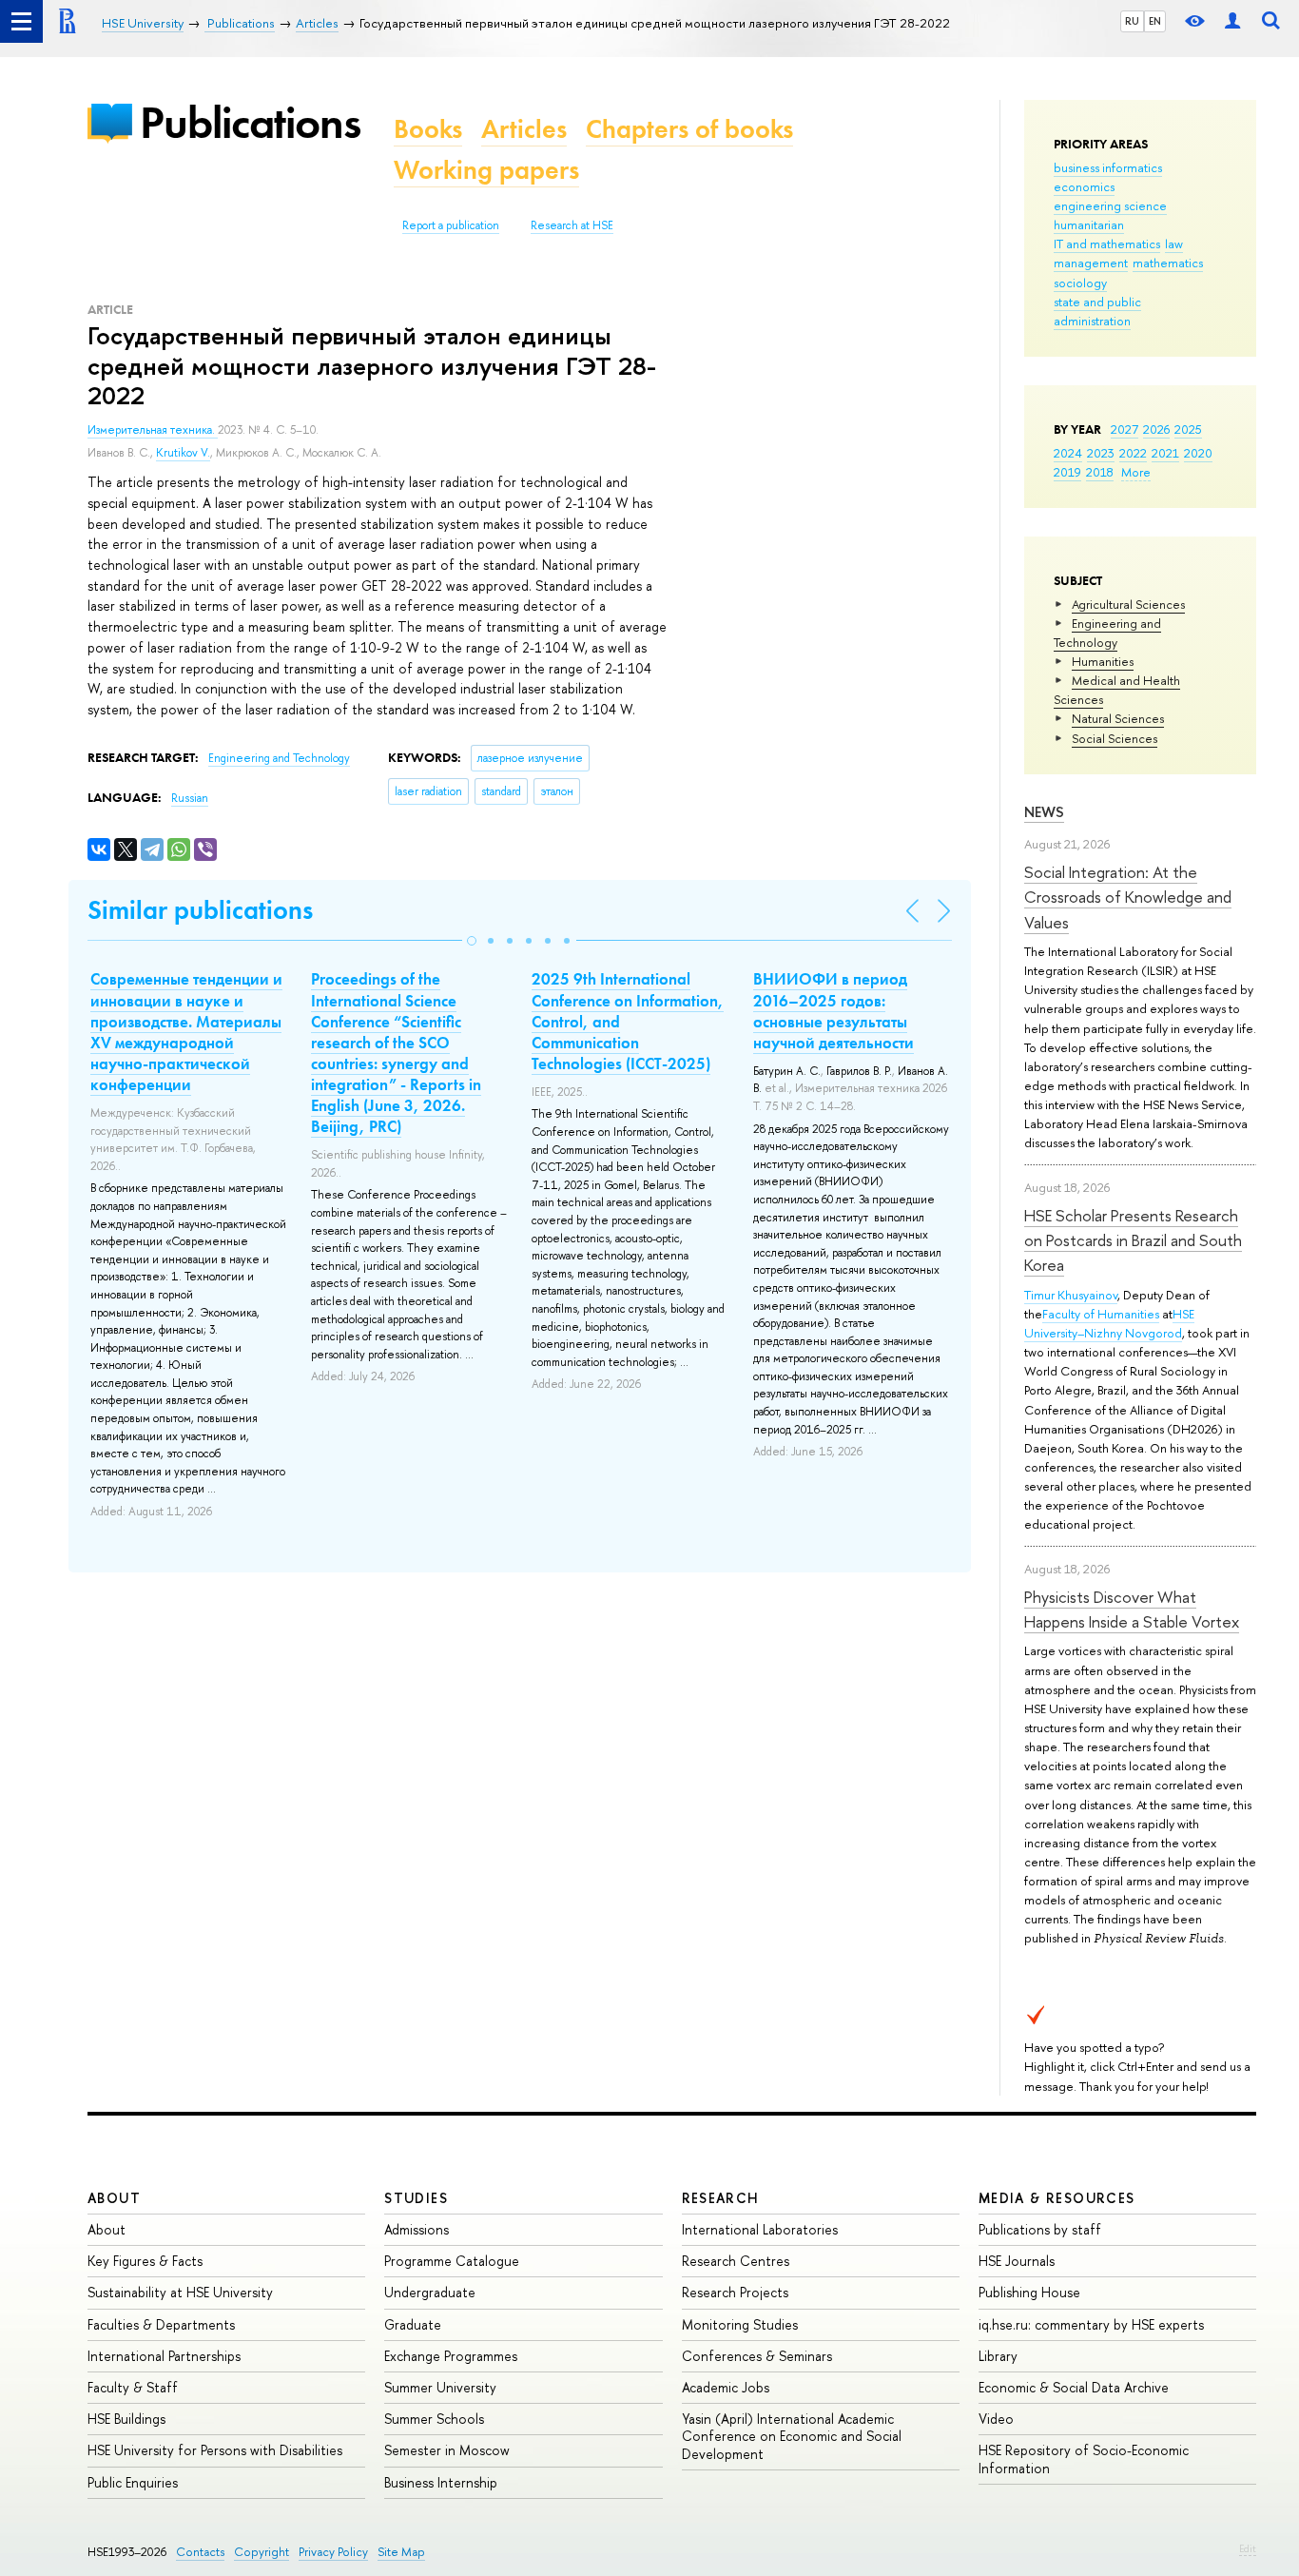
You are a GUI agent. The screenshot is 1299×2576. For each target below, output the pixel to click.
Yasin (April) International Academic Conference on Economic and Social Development (792, 2436)
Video (996, 2419)
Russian (190, 798)
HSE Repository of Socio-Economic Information (1084, 2459)
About (114, 2198)
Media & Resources (1057, 2198)
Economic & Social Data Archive (1074, 2387)
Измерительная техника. (153, 430)
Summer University (440, 2387)
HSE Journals (1017, 2261)
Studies (416, 2198)
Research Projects (735, 2292)
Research (721, 2198)
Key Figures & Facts (145, 2261)
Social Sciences (1115, 738)
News (1044, 812)
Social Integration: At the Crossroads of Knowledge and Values (1128, 897)
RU (1132, 21)
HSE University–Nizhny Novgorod (1109, 1323)
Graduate (413, 2324)
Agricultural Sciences (1128, 604)
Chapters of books (689, 129)
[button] (472, 941)
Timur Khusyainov (1071, 1295)
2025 (1188, 429)
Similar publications (200, 910)
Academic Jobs (726, 2387)
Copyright (262, 2552)
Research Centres (736, 2261)
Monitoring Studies (740, 2324)
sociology (1080, 283)
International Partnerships (164, 2356)
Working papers (486, 170)
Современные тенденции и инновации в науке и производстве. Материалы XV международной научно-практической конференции (186, 1031)
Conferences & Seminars (757, 2356)
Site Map (401, 2552)
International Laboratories (760, 2229)
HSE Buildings (126, 2419)
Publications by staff (1040, 2229)
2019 (1067, 472)
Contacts (200, 2552)
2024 (1068, 453)
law (1174, 244)
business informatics (1108, 167)
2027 (1125, 429)
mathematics (1168, 263)
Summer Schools (434, 2419)
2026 (1156, 429)
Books (428, 129)
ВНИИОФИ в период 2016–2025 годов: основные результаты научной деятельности (834, 1010)
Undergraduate (430, 2292)
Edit (1248, 2548)
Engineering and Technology (1107, 633)
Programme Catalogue (452, 2261)
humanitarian (1089, 224)
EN (1155, 21)
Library (998, 2356)
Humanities (1103, 661)
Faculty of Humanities (1101, 1314)
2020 (1198, 453)
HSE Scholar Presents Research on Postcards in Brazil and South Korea (1133, 1240)
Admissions (417, 2229)
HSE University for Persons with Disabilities (215, 2450)
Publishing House (1029, 2292)
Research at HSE (572, 225)
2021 (1165, 453)
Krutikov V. (183, 453)
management (1091, 263)
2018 (1100, 472)
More (1136, 472)
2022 (1133, 453)
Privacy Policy (333, 2552)
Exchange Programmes (451, 2356)
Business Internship (441, 2482)
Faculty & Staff (133, 2387)
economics (1084, 186)
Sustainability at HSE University (180, 2292)
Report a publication (451, 225)
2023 (1101, 453)
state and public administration (1097, 311)
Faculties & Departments (161, 2324)
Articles (524, 129)
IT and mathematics (1107, 244)
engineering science (1110, 205)
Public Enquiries (133, 2482)
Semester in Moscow (447, 2450)
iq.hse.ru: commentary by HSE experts (1091, 2324)
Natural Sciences (1118, 718)
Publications (250, 122)
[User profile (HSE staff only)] (1232, 21)
